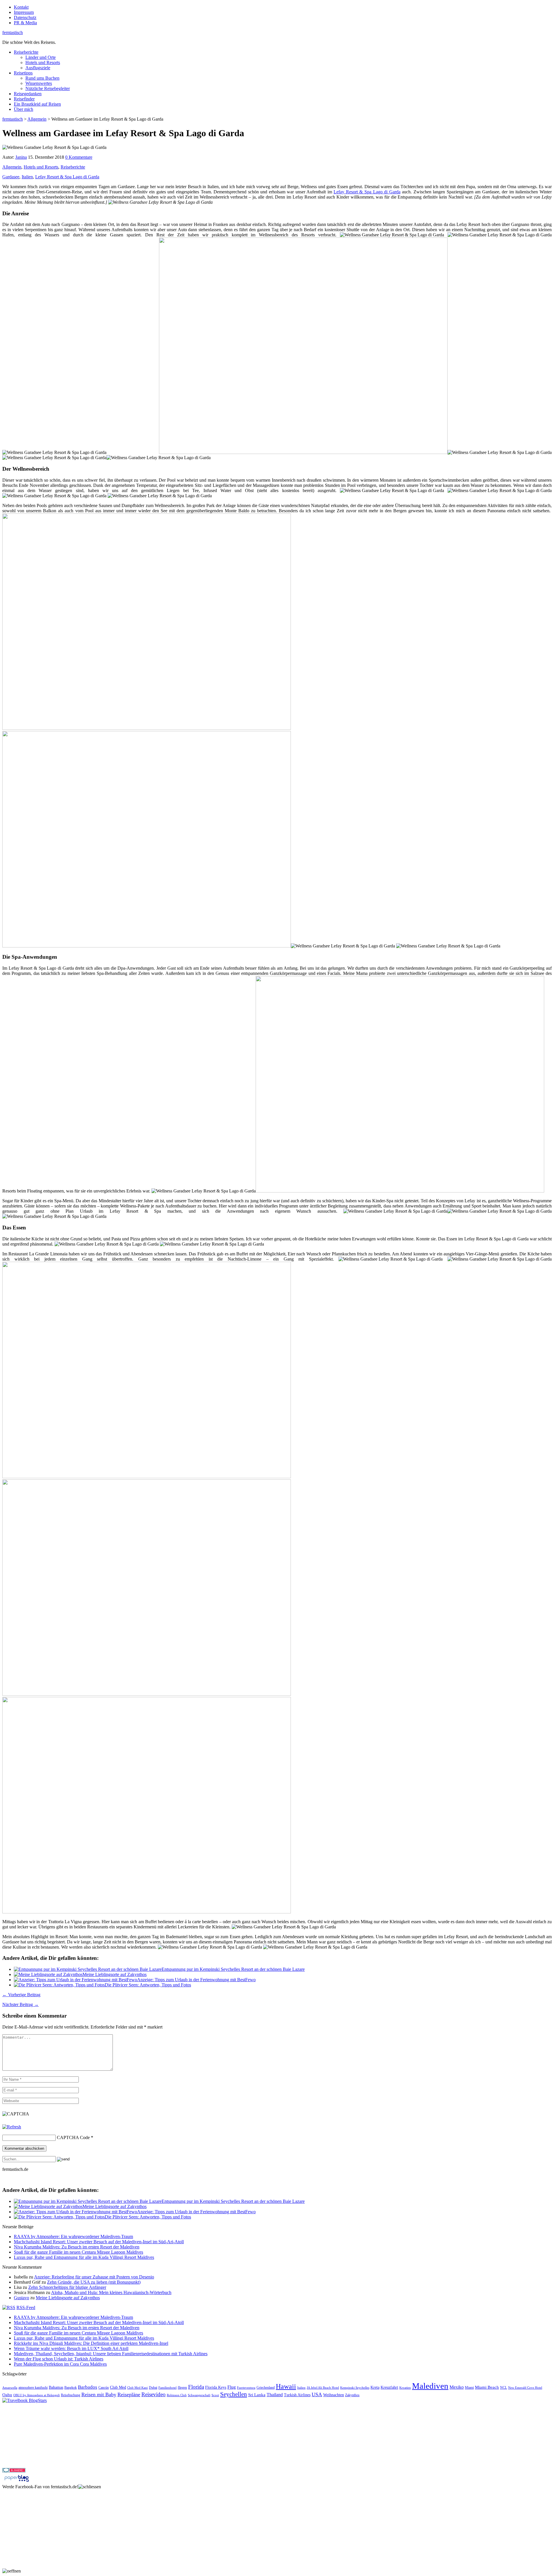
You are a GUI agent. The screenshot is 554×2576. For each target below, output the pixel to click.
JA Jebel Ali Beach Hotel (323, 2388)
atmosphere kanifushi (33, 2388)
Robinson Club (177, 2395)
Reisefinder (24, 99)
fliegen (182, 2388)
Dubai (153, 2388)
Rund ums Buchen (42, 78)
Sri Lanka (257, 2395)
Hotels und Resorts (43, 62)
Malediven (430, 2386)
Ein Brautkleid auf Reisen (37, 104)
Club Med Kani (137, 2388)
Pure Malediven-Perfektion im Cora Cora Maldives (60, 2364)
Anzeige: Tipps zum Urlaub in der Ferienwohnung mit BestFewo (196, 1980)
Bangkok (71, 2388)
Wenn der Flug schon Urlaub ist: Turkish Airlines (59, 2359)
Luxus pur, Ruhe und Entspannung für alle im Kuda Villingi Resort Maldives (84, 2257)
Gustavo (21, 2298)
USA (317, 2394)
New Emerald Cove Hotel (525, 2388)
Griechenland (266, 2388)
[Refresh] (12, 2127)
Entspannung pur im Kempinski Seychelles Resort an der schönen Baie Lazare (233, 1969)
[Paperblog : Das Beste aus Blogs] (17, 2481)
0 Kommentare (79, 157)
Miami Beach (487, 2387)
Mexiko (457, 2387)
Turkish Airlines (297, 2395)
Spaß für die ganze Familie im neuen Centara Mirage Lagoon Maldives (78, 2252)
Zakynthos (352, 2395)
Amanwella (10, 2388)
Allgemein (12, 167)
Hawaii (286, 2386)
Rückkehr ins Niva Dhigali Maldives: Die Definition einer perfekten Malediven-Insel (91, 2343)
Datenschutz (25, 17)
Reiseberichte (26, 52)
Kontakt (21, 7)
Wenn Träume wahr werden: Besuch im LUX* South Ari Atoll (71, 2348)
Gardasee (11, 177)
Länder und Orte (41, 57)
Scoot (215, 2395)
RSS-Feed (26, 2307)
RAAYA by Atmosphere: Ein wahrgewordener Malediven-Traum (73, 2236)
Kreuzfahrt (389, 2387)
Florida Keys (216, 2387)
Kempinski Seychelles (355, 2388)
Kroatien (405, 2388)
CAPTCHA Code (73, 2137)
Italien (27, 177)
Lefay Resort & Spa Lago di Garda (67, 177)
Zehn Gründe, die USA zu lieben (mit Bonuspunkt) (94, 2282)
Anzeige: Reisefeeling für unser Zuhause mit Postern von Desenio (94, 2277)
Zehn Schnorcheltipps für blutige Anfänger (67, 2287)
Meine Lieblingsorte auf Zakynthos (115, 1974)
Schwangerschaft (199, 2395)
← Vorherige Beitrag (21, 1995)
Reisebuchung (71, 2395)
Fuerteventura (246, 2388)
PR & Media (25, 23)
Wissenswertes (39, 83)
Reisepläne (129, 2394)
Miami (469, 2388)
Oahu (7, 2395)
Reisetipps (23, 73)
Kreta (375, 2387)
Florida (196, 2387)
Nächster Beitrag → (20, 2004)
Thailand (275, 2395)
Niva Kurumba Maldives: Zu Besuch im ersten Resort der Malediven (77, 2247)
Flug (232, 2387)
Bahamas (56, 2387)
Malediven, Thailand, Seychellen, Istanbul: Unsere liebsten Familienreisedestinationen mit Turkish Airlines (111, 2354)
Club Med (118, 2387)
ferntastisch (13, 32)
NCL (504, 2388)
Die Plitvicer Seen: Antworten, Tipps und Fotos (148, 1985)
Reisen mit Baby (99, 2394)
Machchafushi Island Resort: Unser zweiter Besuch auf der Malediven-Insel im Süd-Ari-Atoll (99, 2242)
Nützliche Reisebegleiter (48, 88)
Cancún (104, 2388)
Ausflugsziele (38, 68)
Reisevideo (154, 2394)
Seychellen (234, 2394)
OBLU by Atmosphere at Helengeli (37, 2395)
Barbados (88, 2387)
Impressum (24, 12)
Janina (21, 157)
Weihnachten (334, 2395)
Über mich (24, 109)
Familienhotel (167, 2388)
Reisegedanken (28, 94)
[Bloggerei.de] (14, 2471)
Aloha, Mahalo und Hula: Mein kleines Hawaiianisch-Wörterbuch (111, 2292)
